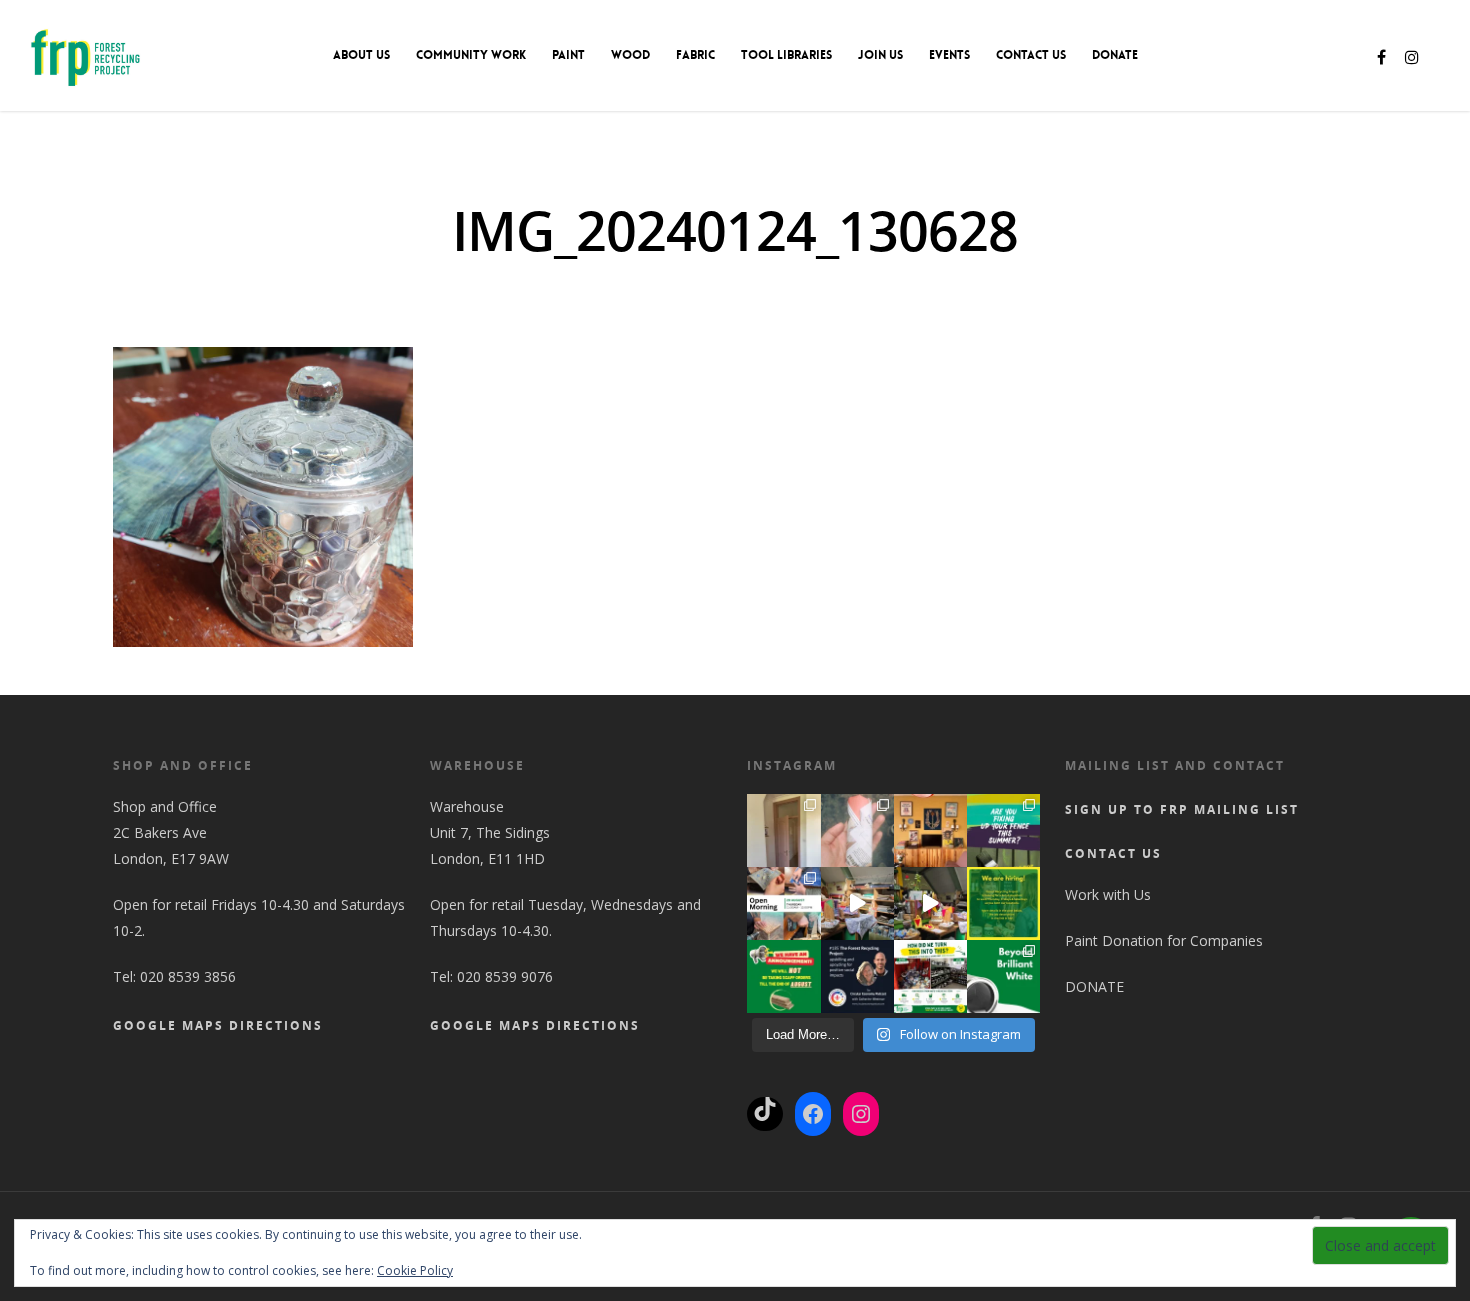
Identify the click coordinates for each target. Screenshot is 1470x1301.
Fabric (695, 55)
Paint (568, 55)
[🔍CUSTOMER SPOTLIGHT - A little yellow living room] (930, 830)
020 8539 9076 (505, 976)
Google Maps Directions (218, 1025)
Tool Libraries (786, 55)
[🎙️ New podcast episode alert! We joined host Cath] (857, 976)
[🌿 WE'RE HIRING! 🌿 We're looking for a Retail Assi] (1003, 903)
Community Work (471, 55)
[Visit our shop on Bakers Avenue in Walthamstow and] (930, 903)
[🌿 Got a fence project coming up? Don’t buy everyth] (1003, 830)
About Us (361, 55)
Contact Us (1031, 55)
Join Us (880, 55)
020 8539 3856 (188, 976)
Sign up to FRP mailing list (1182, 809)
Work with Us (1108, 894)
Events (949, 55)
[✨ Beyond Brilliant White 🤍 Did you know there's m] (1003, 976)
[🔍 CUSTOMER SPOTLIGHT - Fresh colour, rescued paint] (783, 830)
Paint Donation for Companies (1164, 940)
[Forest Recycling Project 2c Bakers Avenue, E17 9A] (857, 903)
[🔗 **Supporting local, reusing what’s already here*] (857, 830)
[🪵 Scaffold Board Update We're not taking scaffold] (783, 976)
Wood (630, 55)
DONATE (1115, 55)
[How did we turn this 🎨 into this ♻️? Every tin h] (930, 976)
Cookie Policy (415, 1270)
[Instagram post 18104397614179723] (783, 903)
